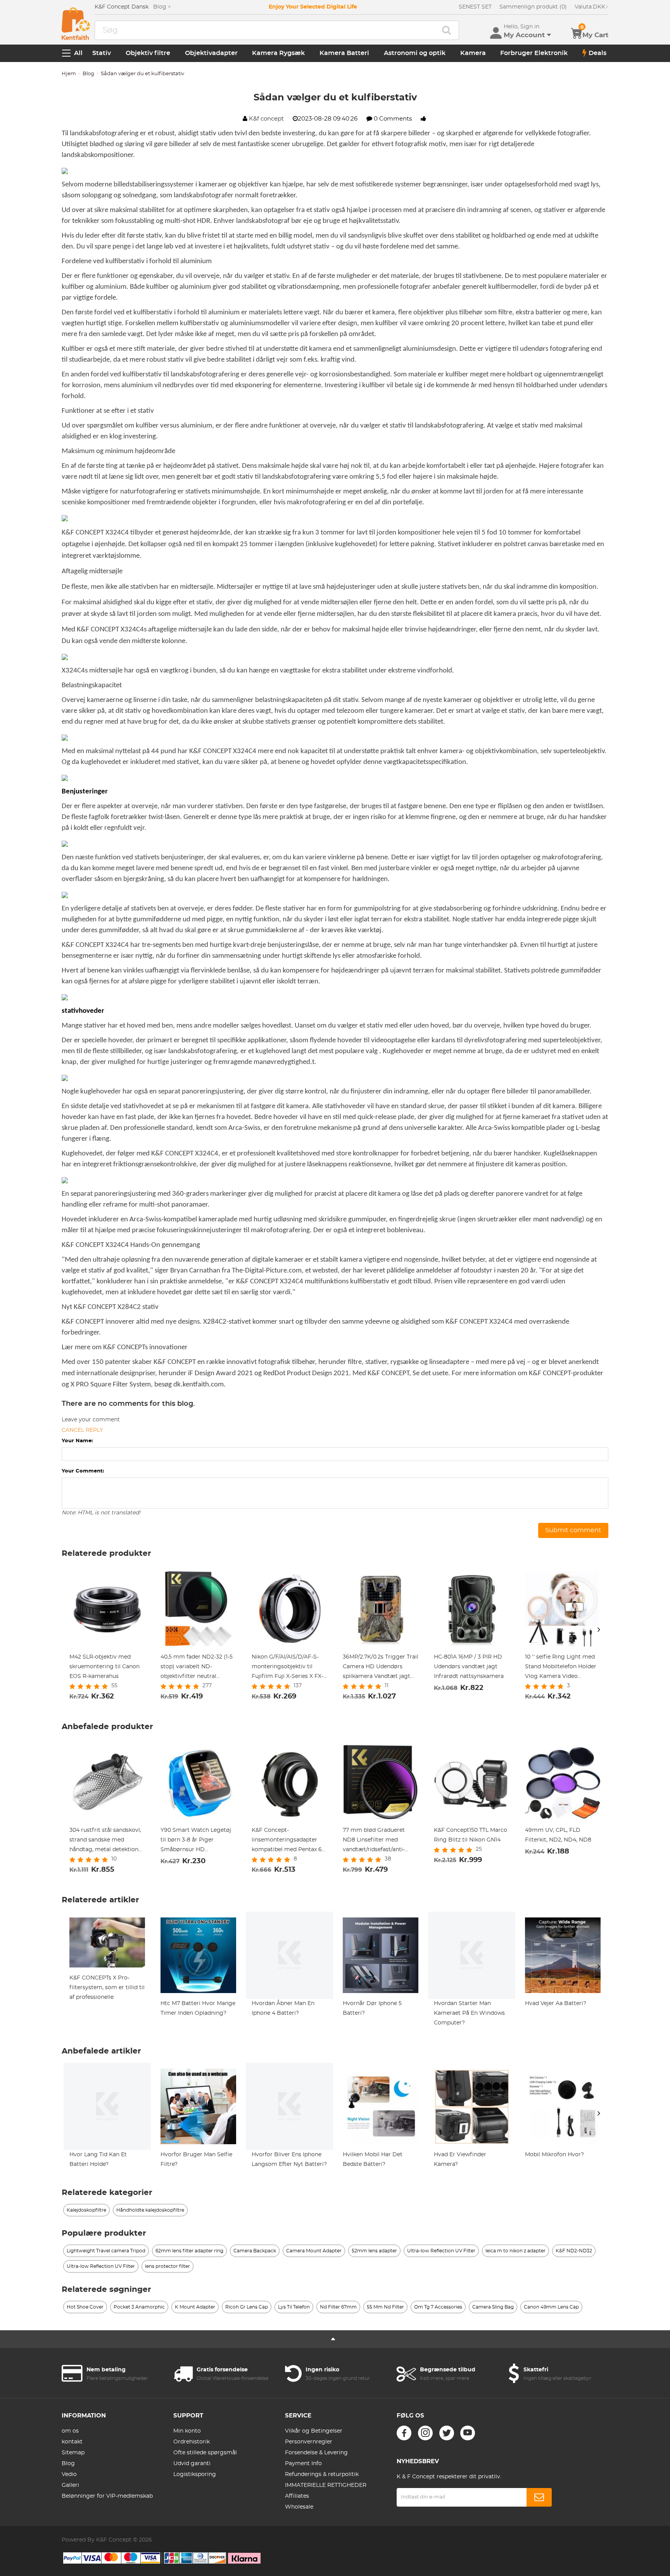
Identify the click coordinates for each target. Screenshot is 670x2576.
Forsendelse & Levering (316, 2453)
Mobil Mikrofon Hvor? (554, 2155)
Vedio (69, 2474)
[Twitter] (447, 2433)
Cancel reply (82, 1430)
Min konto (187, 2431)
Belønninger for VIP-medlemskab (107, 2496)
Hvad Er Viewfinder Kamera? (460, 2160)
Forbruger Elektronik (534, 53)
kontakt (72, 2442)
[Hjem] (76, 24)
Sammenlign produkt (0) (533, 7)
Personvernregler (309, 2442)
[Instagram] (425, 2433)
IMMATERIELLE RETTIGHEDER (326, 2485)
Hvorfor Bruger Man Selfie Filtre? (196, 2160)
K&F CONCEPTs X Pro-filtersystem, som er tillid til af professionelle (107, 1988)
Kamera (473, 53)
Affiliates (297, 2496)
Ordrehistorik (192, 2442)
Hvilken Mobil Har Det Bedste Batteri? (373, 2160)
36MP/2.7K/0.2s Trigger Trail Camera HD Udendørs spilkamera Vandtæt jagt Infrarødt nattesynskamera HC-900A (381, 1668)
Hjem (69, 74)
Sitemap (73, 2453)
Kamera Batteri (344, 53)
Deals (597, 53)
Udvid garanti (192, 2464)
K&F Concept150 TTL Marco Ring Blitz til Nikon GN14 (471, 1835)
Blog (88, 74)
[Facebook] (404, 2433)
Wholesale (299, 2507)
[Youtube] (468, 2433)
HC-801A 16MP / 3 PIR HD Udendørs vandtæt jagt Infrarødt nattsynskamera (469, 1667)
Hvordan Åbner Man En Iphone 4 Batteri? (283, 2008)
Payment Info (303, 2464)
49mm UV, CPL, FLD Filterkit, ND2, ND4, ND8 (558, 1835)
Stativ (102, 53)
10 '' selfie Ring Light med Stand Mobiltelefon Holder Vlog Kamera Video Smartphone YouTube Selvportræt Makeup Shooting (561, 1668)
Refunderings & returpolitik (322, 2474)
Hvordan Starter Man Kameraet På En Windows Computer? (469, 2013)
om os (70, 2431)
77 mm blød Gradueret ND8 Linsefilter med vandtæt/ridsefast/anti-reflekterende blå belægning (374, 1841)
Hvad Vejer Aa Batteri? (556, 2004)
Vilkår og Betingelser (314, 2431)
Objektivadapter (211, 53)
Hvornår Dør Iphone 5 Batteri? (372, 2008)
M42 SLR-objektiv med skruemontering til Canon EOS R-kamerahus (104, 1667)
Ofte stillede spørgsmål (205, 2453)
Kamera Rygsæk (278, 53)
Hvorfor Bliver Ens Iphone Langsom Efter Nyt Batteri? (289, 2160)
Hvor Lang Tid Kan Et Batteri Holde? (98, 2160)
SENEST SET (475, 7)
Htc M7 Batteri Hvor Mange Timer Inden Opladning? (198, 2008)
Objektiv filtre (148, 53)
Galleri (70, 2485)
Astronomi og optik (415, 53)
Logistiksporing (195, 2474)
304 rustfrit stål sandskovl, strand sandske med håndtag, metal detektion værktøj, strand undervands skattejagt (107, 1841)
